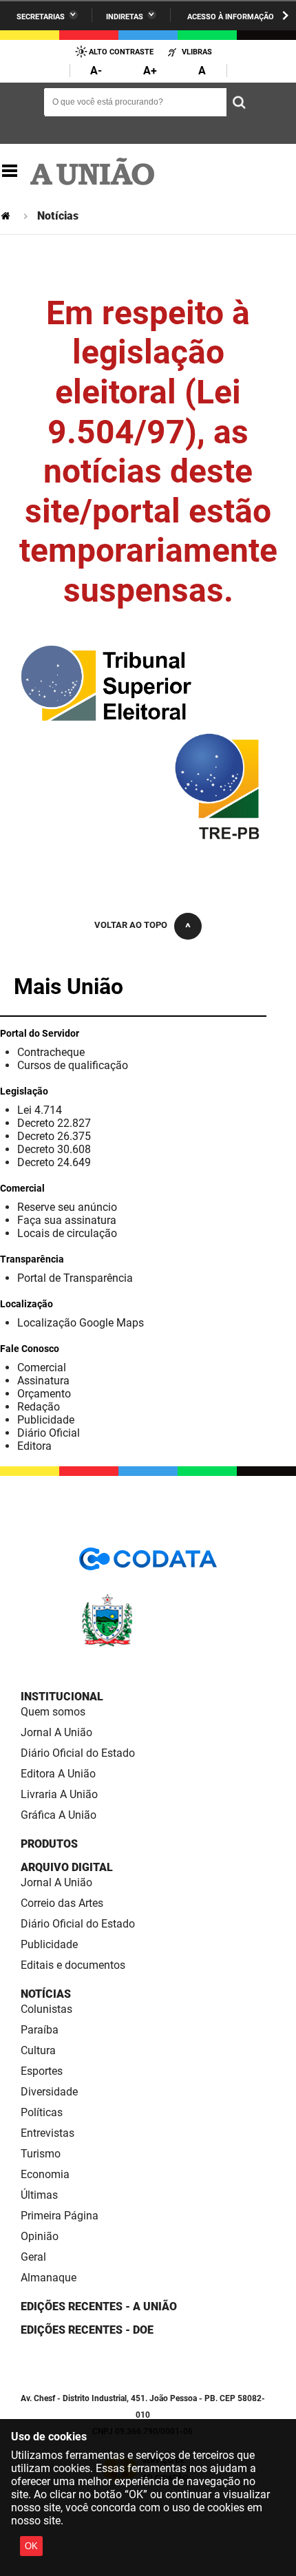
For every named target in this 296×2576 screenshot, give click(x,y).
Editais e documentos (73, 1965)
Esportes (42, 2071)
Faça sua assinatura (67, 1220)
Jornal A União (56, 1732)
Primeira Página (60, 2216)
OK (31, 2546)
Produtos (49, 1844)
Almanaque (49, 2278)
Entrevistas (47, 2133)
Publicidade (46, 1420)
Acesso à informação (231, 17)
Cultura (38, 2050)
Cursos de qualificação (73, 1065)
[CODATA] (148, 1564)
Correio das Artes (62, 1903)
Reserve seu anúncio (67, 1207)
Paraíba (40, 2030)
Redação (39, 1407)
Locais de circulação (67, 1233)
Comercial (42, 1368)
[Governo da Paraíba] (148, 1644)
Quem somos (53, 1712)
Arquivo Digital (67, 1867)
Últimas (39, 2195)
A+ (150, 71)
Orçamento (44, 1394)
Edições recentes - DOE (87, 2330)
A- (96, 71)
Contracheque (51, 1052)
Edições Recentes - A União (99, 2306)
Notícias (46, 1994)
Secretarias (41, 17)
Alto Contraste (121, 52)
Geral (33, 2257)
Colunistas (46, 2009)
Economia (45, 2174)
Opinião (40, 2236)
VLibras (197, 52)
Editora (34, 1446)
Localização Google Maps (81, 1323)
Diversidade (49, 2092)
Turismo (41, 2154)
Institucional (62, 1697)
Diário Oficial (49, 1433)
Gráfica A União (59, 1815)
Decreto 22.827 (54, 1123)
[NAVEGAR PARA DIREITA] (285, 15)
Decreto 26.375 (54, 1136)
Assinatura (43, 1381)
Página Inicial (7, 216)
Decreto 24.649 (54, 1162)
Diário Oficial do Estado (78, 1753)
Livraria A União (59, 1794)
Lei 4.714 (40, 1110)
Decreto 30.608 (54, 1149)
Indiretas (125, 17)
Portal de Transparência (75, 1278)
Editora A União (58, 1774)
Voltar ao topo (131, 925)
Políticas (42, 2112)
